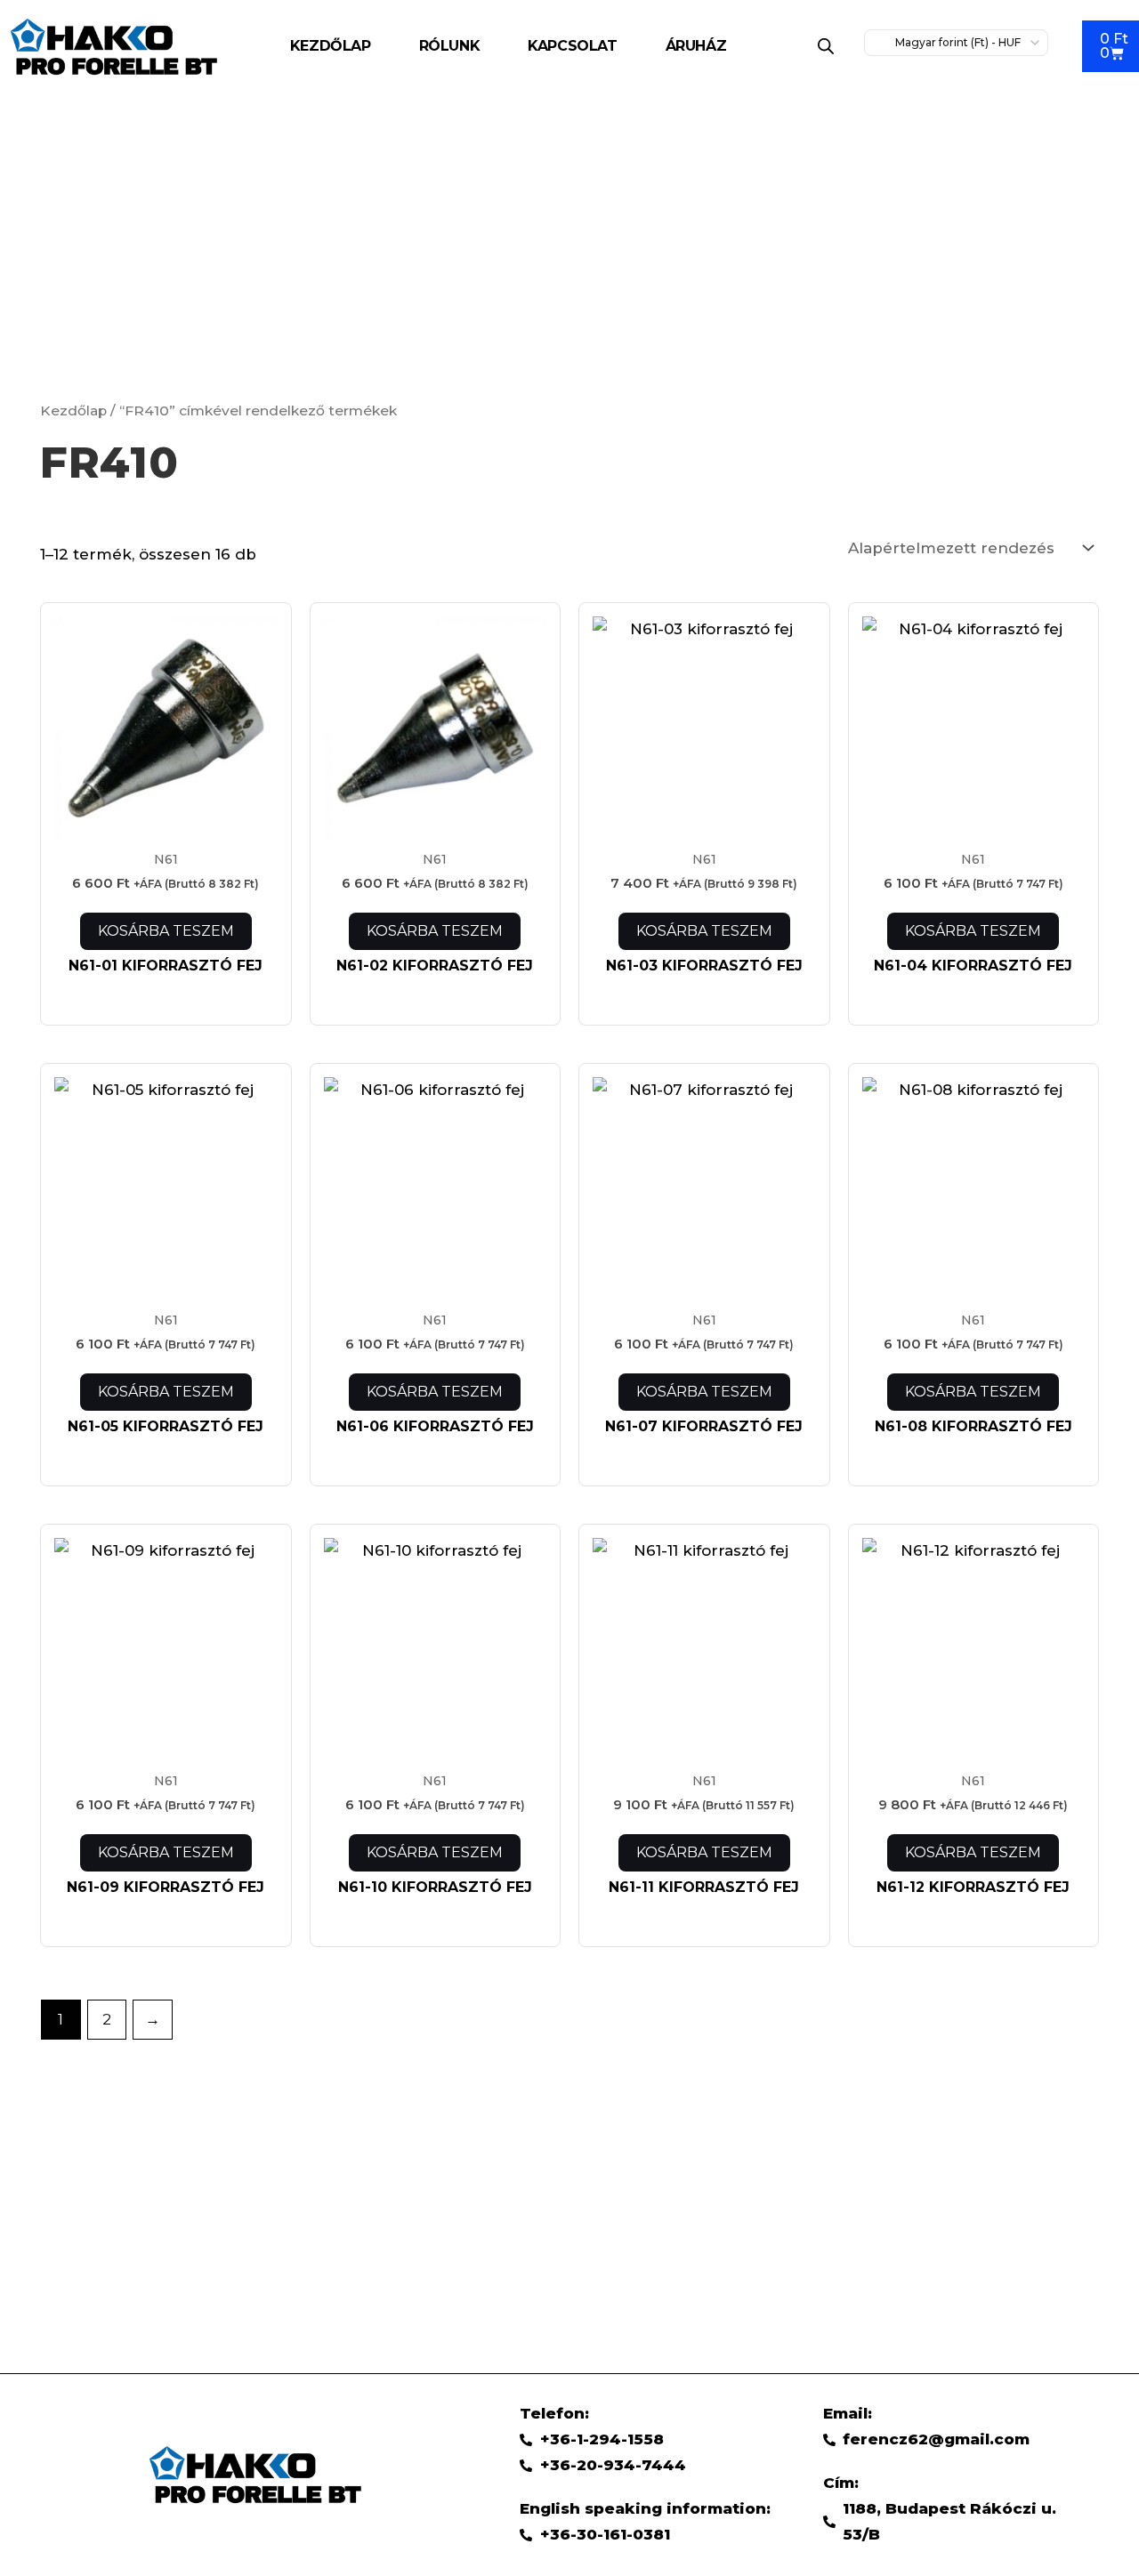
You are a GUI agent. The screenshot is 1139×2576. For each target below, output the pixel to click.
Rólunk (450, 46)
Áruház (696, 46)
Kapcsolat (572, 46)
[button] (701, 46)
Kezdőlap (331, 46)
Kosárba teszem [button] (166, 931)
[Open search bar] (826, 46)
